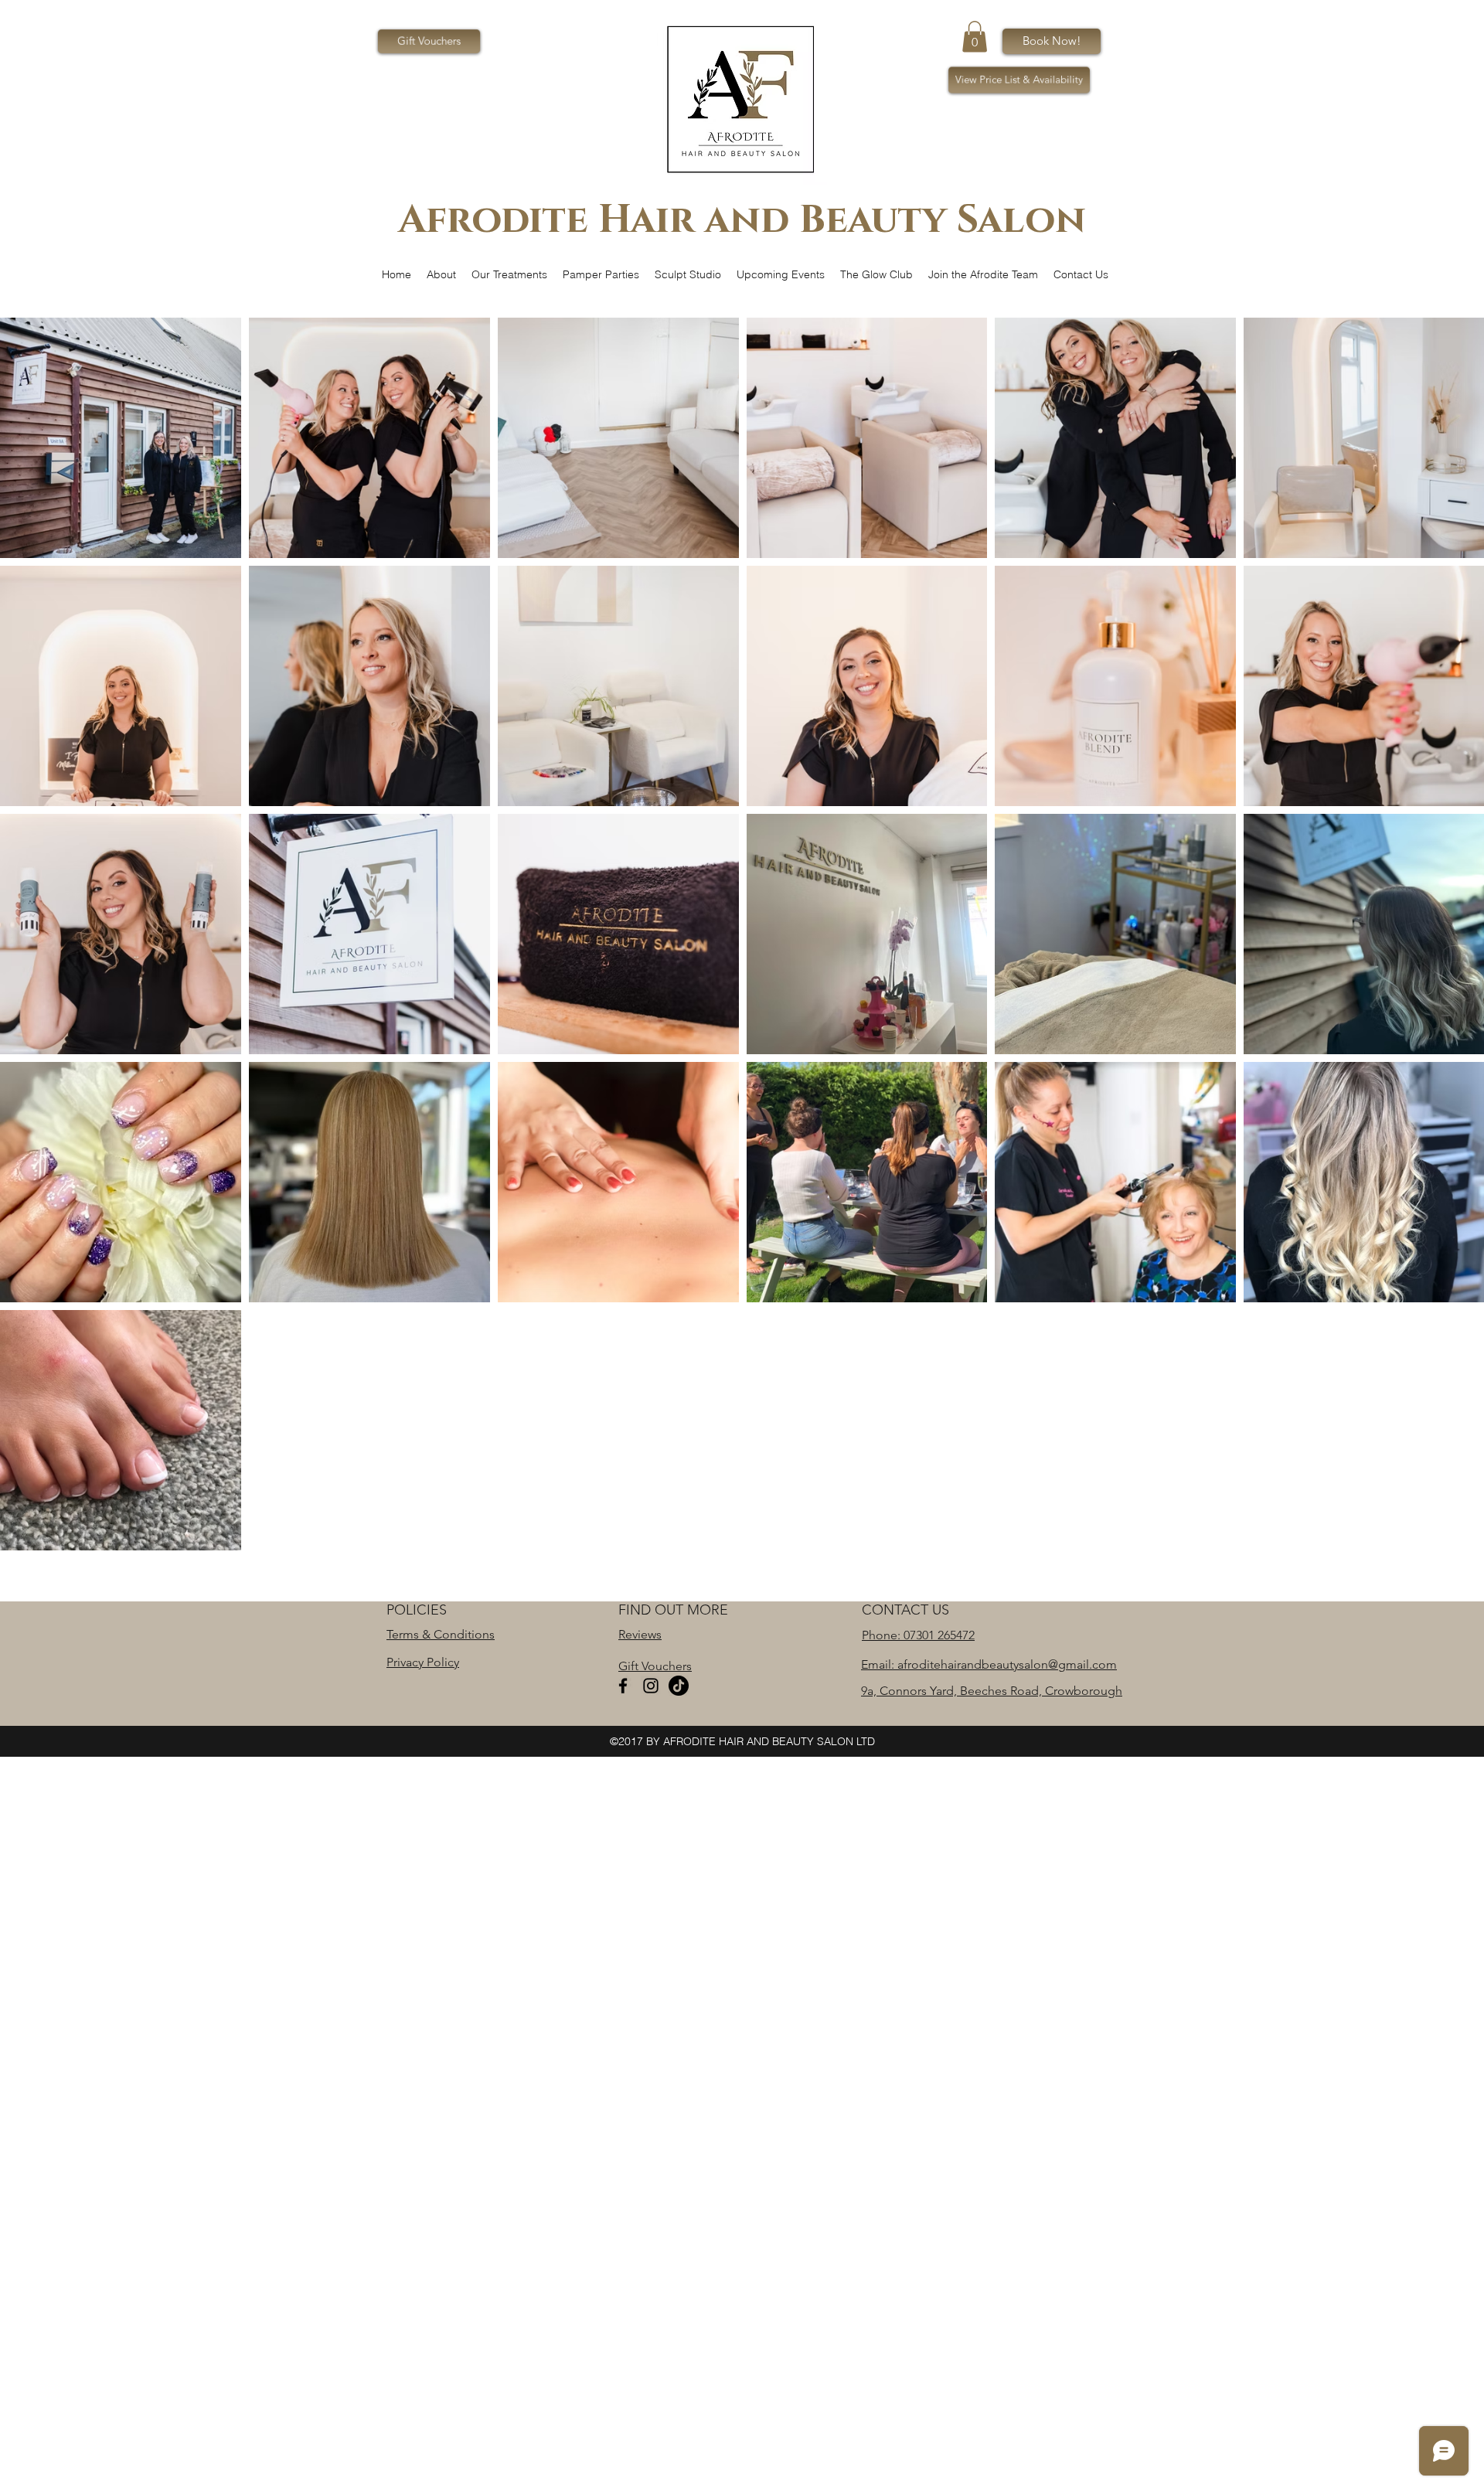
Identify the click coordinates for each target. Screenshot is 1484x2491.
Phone (880, 1635)
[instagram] (651, 1686)
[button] (975, 37)
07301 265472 (939, 1635)
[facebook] (623, 1686)
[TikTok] (679, 1686)
